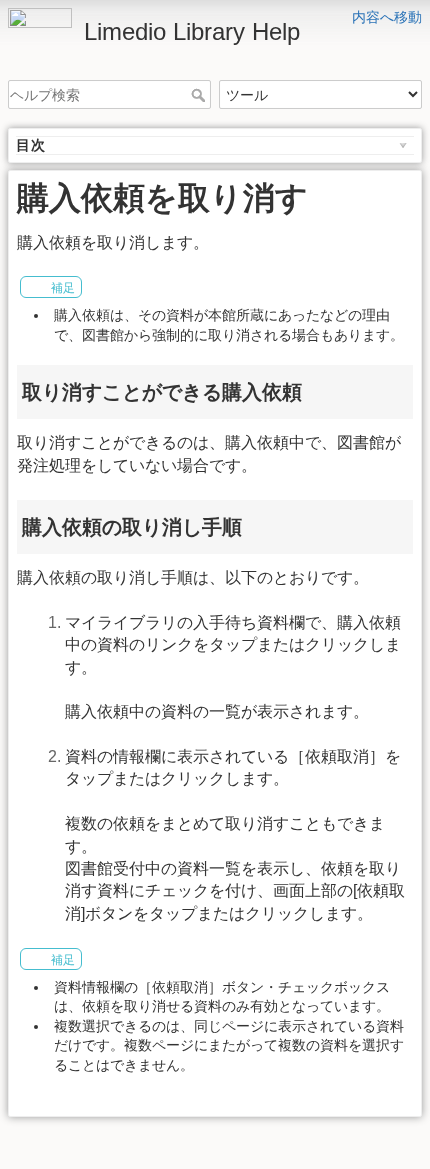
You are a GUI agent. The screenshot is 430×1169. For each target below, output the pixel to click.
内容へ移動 (387, 17)
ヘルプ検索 (200, 95)
